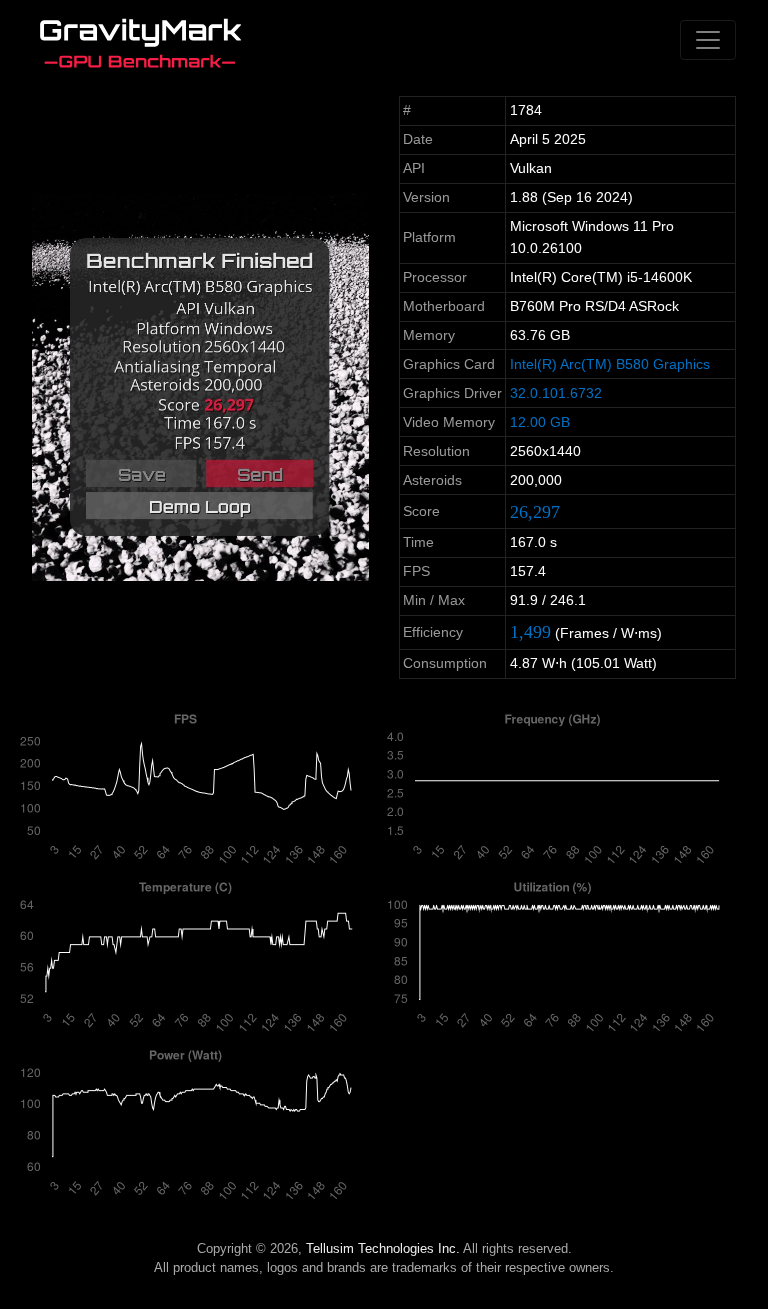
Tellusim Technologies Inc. (383, 1248)
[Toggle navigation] (708, 40)
